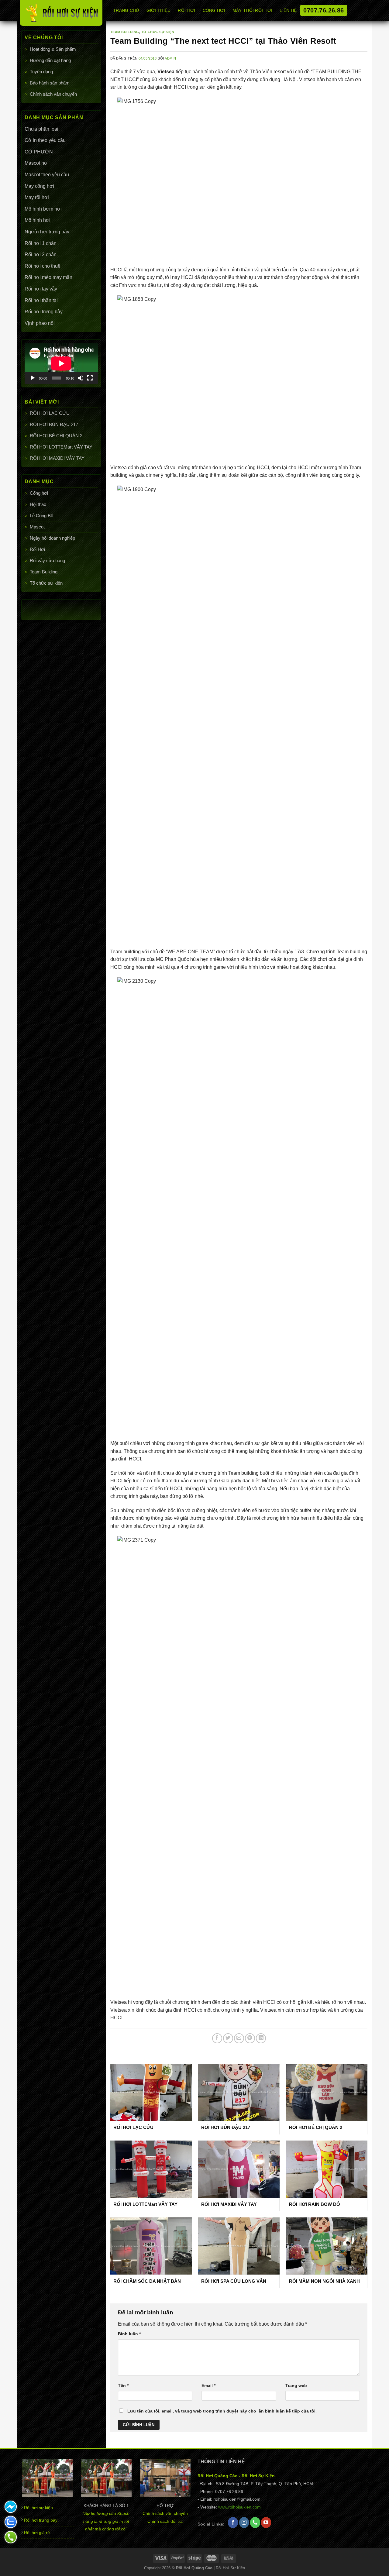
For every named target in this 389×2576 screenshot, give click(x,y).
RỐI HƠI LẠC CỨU (50, 413)
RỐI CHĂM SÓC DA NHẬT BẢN (147, 2281)
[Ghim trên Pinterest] (250, 2038)
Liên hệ (288, 10)
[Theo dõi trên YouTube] (266, 2523)
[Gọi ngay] (11, 2537)
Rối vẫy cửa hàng (47, 561)
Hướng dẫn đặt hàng (50, 60)
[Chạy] (33, 378)
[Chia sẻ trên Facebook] (217, 2038)
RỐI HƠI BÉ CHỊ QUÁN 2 (56, 436)
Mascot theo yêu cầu (47, 175)
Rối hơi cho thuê (43, 266)
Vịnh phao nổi (40, 323)
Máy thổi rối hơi (253, 10)
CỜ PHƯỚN (39, 152)
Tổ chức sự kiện (46, 583)
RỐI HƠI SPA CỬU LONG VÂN (234, 2281)
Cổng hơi (39, 493)
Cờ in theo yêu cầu (45, 140)
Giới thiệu (159, 10)
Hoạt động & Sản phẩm (53, 49)
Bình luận (129, 2334)
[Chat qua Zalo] (11, 2522)
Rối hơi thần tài (41, 300)
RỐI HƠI (186, 10)
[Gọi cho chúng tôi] (255, 2523)
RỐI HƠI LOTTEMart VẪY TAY (61, 447)
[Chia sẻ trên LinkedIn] (261, 2038)
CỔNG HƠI (214, 10)
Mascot (37, 527)
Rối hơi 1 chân (41, 243)
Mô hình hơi (38, 220)
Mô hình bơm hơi (43, 209)
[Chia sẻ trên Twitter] (228, 2038)
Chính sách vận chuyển (53, 94)
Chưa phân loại (41, 129)
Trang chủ (126, 10)
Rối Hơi (37, 549)
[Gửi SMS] (11, 2507)
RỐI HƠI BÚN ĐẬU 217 (54, 424)
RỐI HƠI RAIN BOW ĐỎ (315, 2204)
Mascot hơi (37, 163)
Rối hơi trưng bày (44, 312)
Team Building (44, 572)
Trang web (296, 2385)
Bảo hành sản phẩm (50, 83)
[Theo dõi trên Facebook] (233, 2523)
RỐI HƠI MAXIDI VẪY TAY (57, 458)
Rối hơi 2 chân (41, 255)
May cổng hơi (39, 186)
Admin (170, 58)
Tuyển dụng (41, 72)
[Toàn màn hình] (90, 378)
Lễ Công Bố (41, 516)
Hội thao (38, 504)
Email (208, 2385)
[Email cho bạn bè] (239, 2038)
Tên (123, 2385)
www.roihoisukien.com (239, 2507)
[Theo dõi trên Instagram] (244, 2523)
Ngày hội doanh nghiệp (52, 538)
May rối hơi (37, 197)
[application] (61, 363)
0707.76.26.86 (324, 10)
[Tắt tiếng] (81, 378)
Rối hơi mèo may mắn (48, 277)
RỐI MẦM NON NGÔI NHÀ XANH (324, 2281)
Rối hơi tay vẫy (41, 289)
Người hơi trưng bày (47, 232)
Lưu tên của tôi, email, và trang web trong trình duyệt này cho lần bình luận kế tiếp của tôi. (222, 2411)
